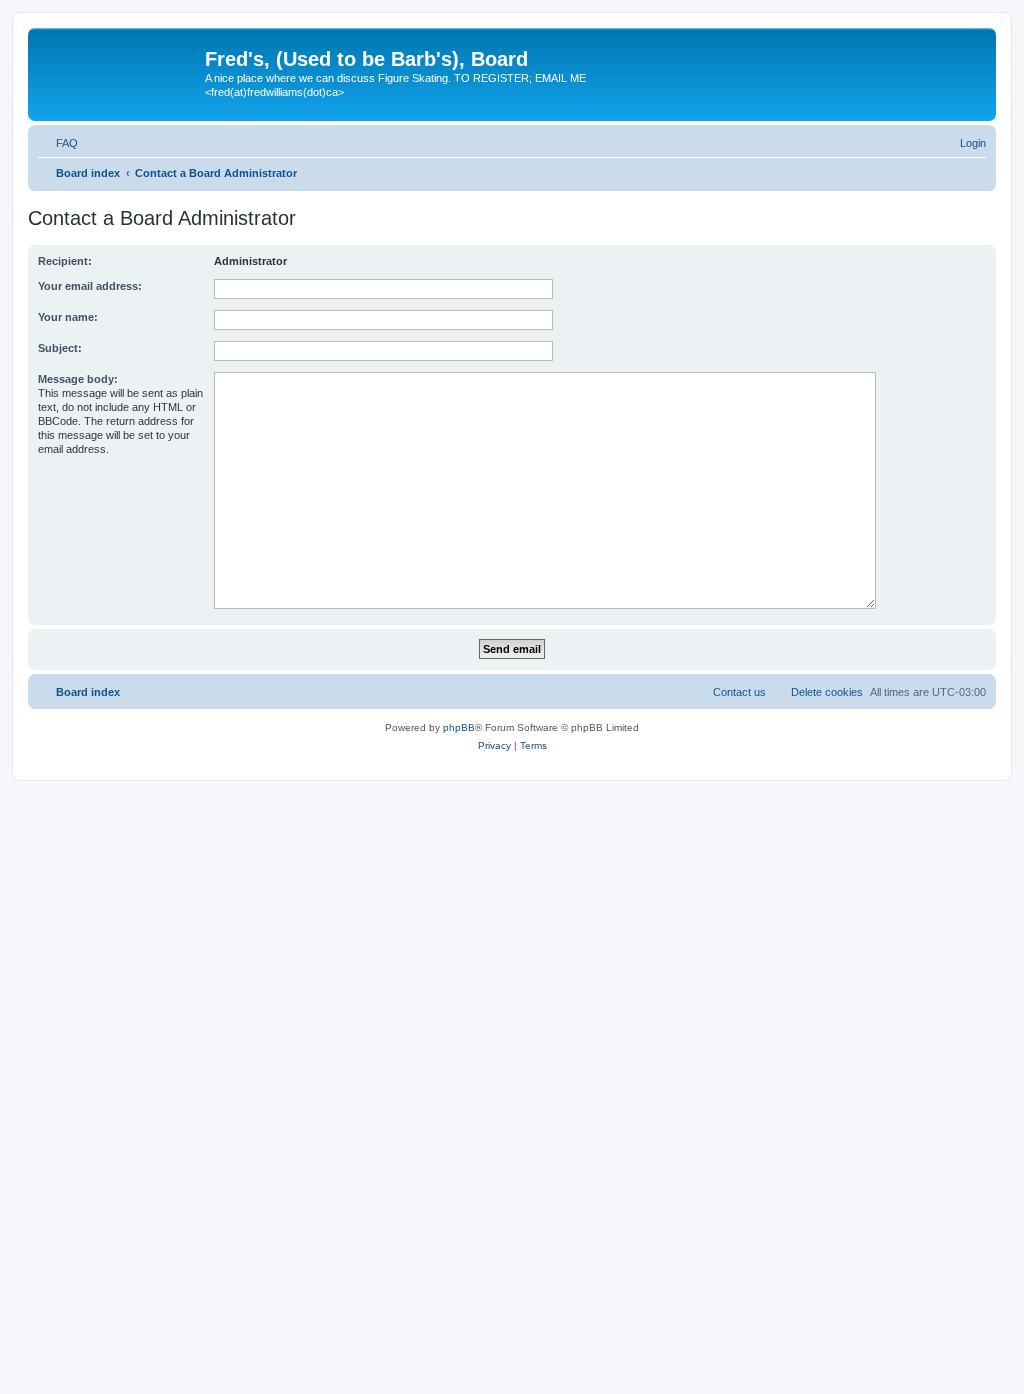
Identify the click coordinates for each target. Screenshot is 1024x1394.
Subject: (60, 348)
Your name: (68, 317)
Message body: (78, 379)
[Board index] (119, 65)
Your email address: (90, 286)
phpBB (459, 727)
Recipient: (65, 261)
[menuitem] (58, 143)
